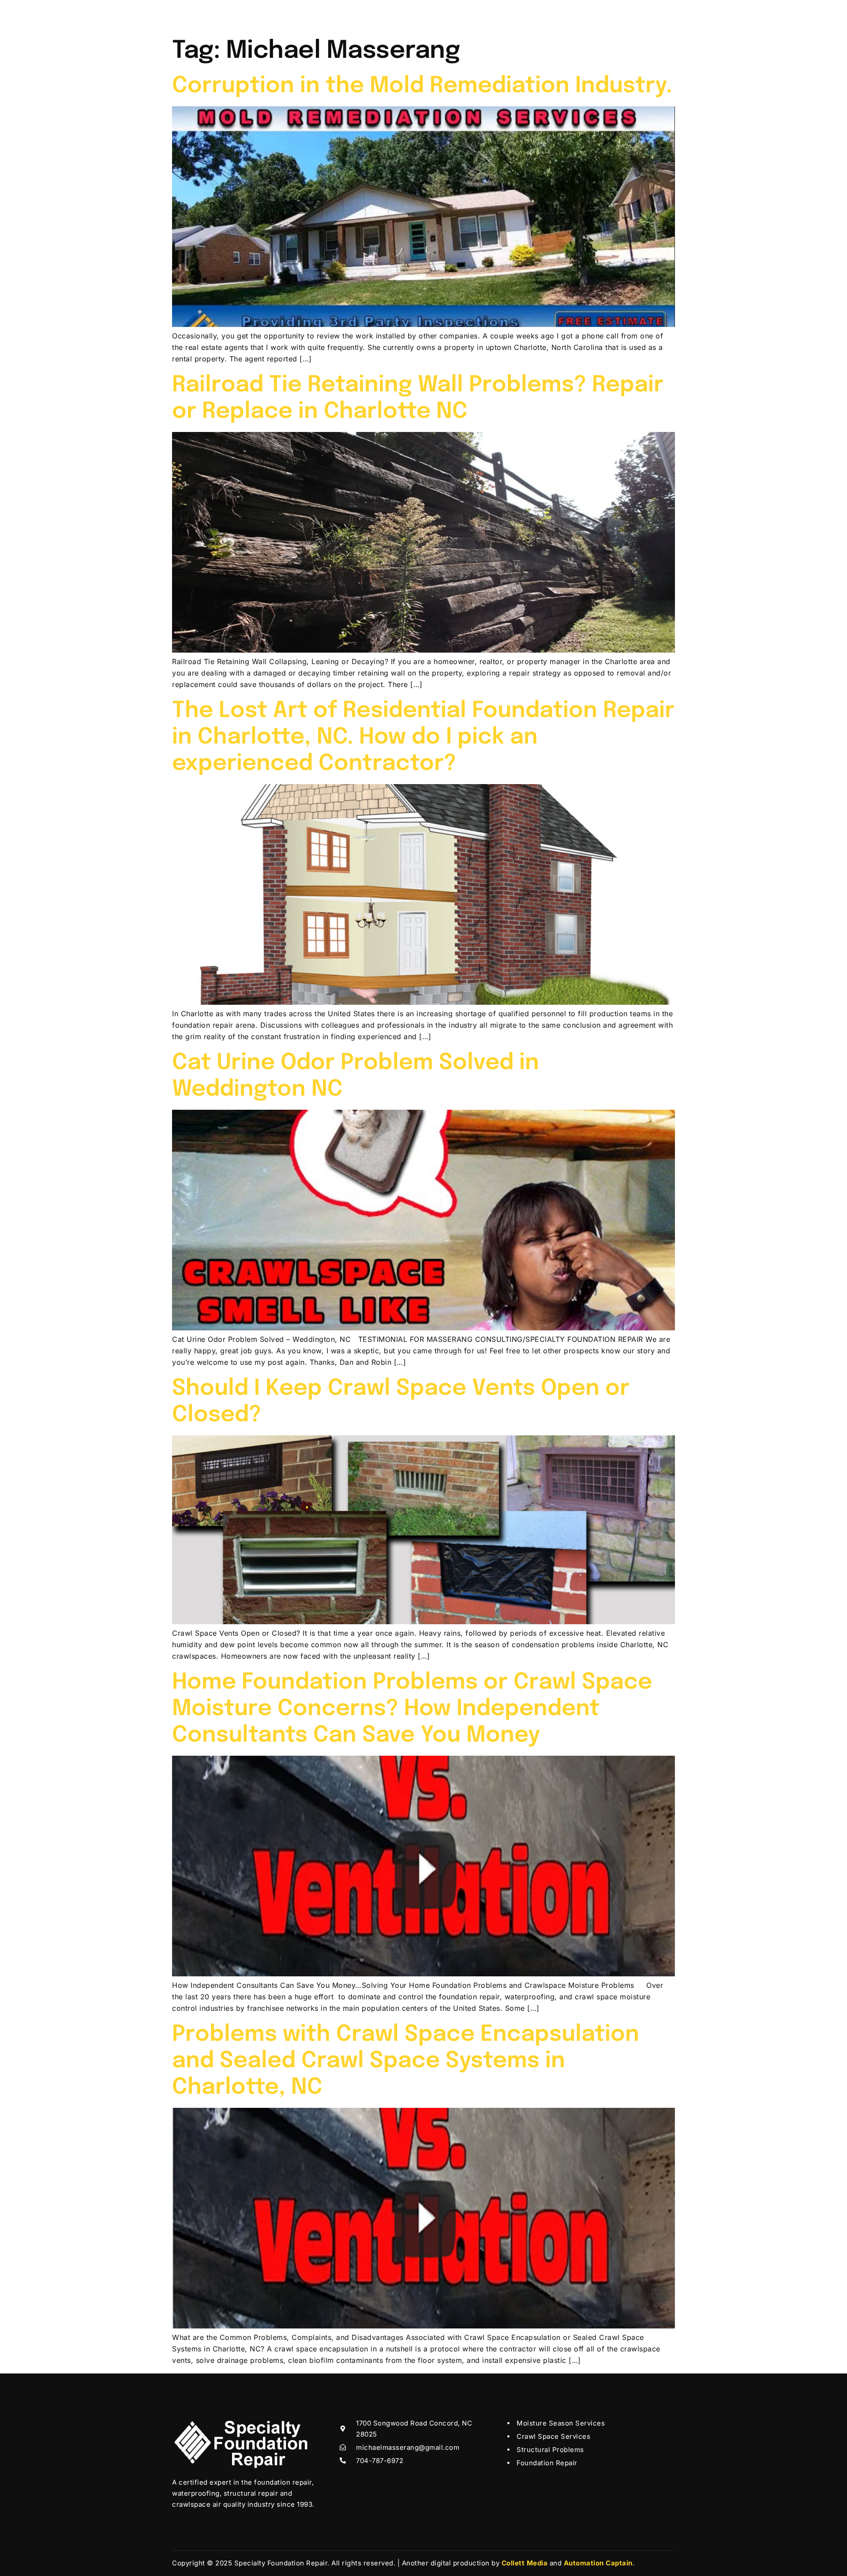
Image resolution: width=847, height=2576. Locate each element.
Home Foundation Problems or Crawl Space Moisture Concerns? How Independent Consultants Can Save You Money (412, 1709)
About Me (324, 15)
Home (284, 15)
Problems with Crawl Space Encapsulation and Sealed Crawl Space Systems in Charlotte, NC (406, 2061)
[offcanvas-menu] (663, 12)
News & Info (487, 15)
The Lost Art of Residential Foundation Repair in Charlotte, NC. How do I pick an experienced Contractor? (423, 737)
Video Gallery (432, 15)
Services (368, 15)
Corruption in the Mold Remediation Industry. (422, 86)
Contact (533, 15)
